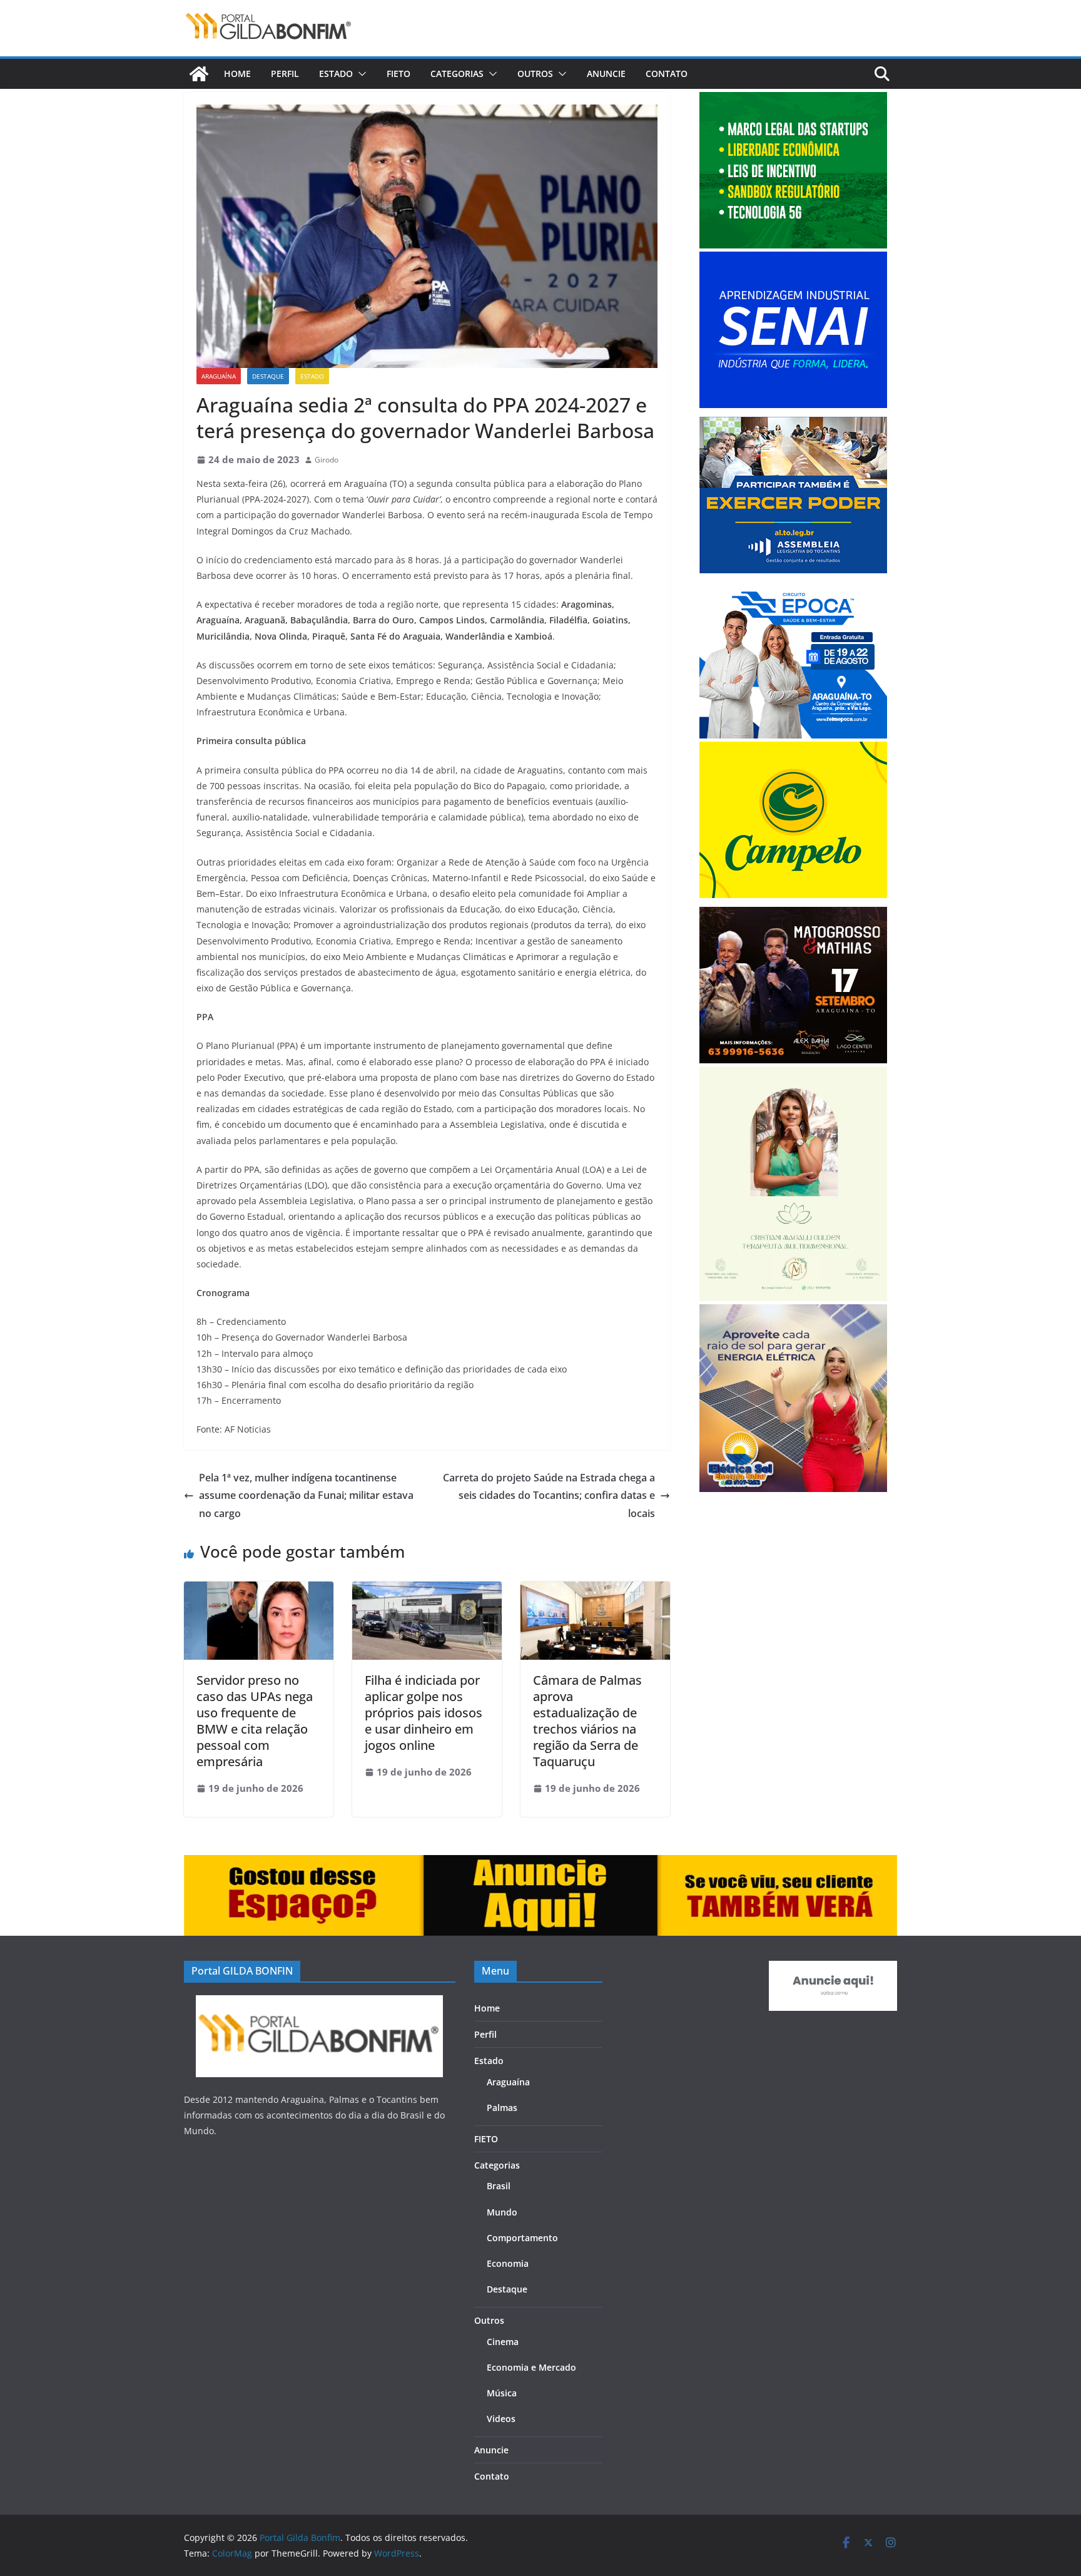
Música (502, 2393)
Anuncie (606, 74)
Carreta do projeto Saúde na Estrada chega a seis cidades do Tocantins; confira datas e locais (549, 1496)
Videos (501, 2419)
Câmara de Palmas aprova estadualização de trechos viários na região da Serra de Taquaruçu (587, 1721)
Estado (336, 74)
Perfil (285, 74)
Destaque (268, 376)
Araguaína (219, 376)
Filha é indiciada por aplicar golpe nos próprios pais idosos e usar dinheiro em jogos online (424, 1713)
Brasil (499, 2186)
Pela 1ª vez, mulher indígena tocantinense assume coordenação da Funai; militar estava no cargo (306, 1496)
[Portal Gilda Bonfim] (199, 74)
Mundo (502, 2212)
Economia (508, 2263)
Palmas (502, 2108)
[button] (360, 74)
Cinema (503, 2342)
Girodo (327, 460)
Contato (667, 74)
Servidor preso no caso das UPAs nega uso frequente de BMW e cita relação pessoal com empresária (255, 1721)
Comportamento (522, 2238)
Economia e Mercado (531, 2367)
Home (237, 74)
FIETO (398, 74)
